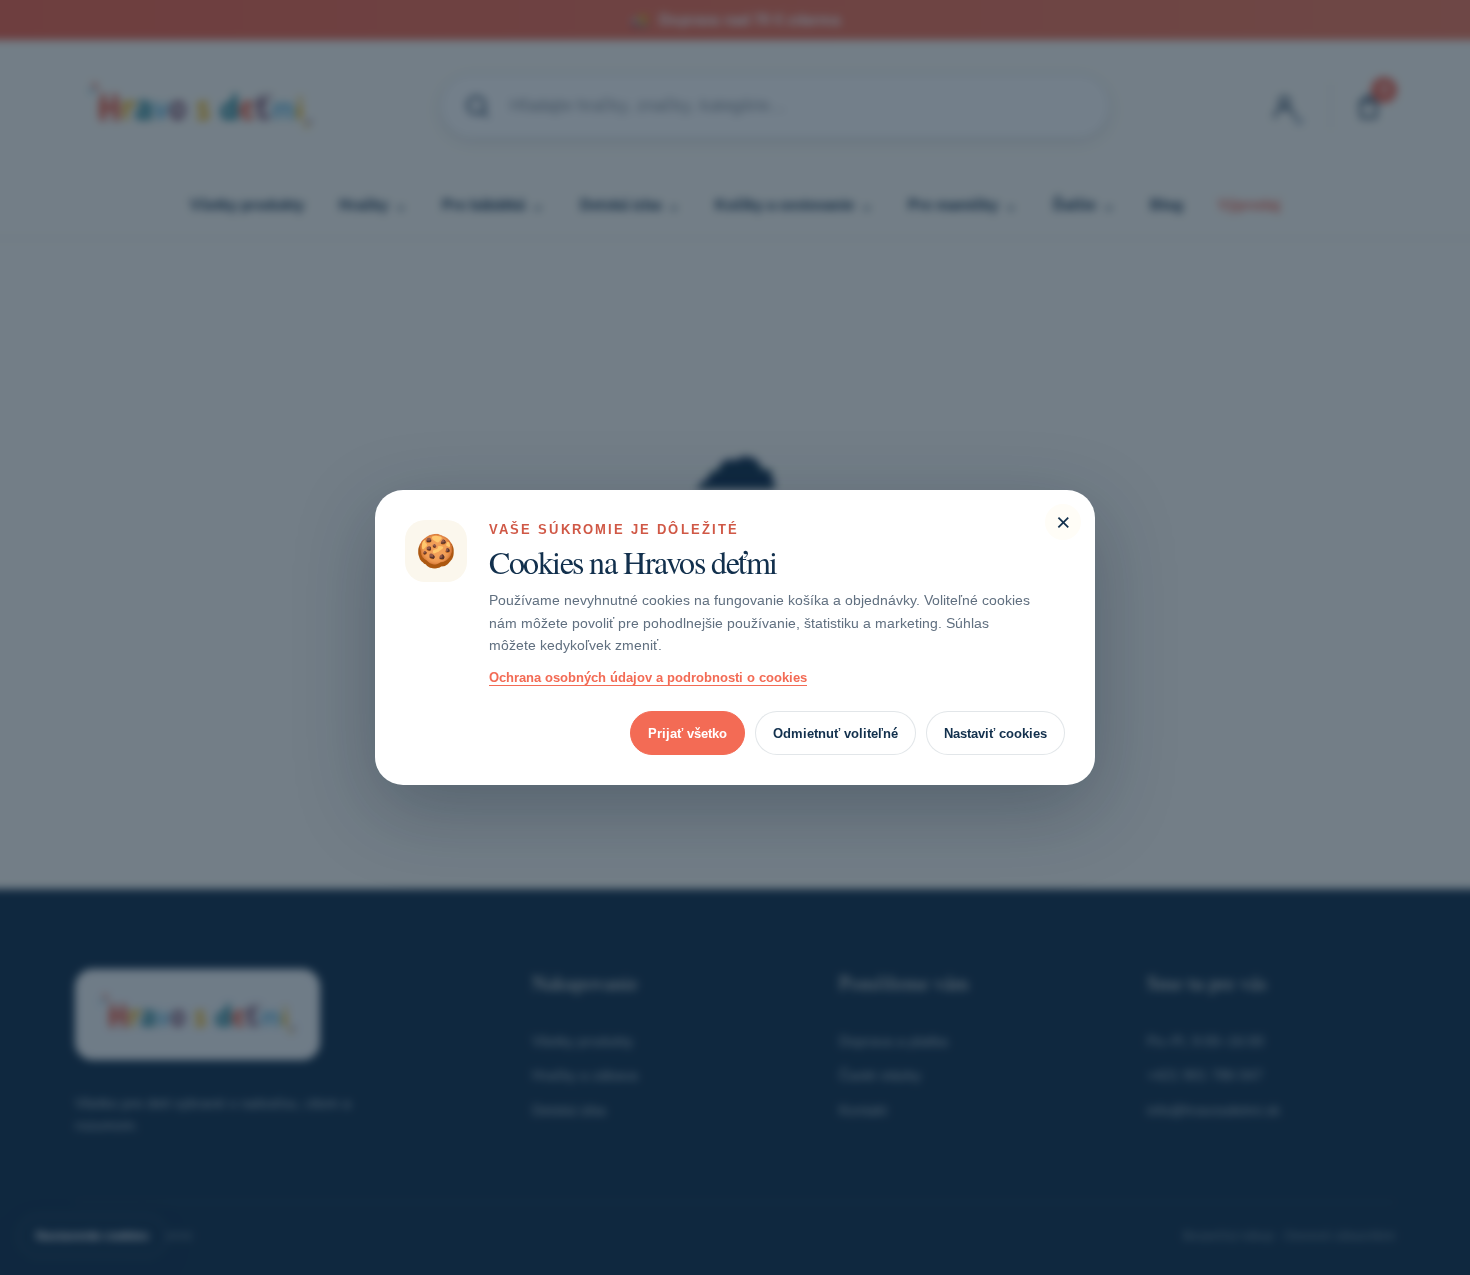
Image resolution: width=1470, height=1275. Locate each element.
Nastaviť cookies (995, 733)
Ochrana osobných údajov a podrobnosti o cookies (648, 677)
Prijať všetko (687, 733)
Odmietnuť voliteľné (835, 733)
